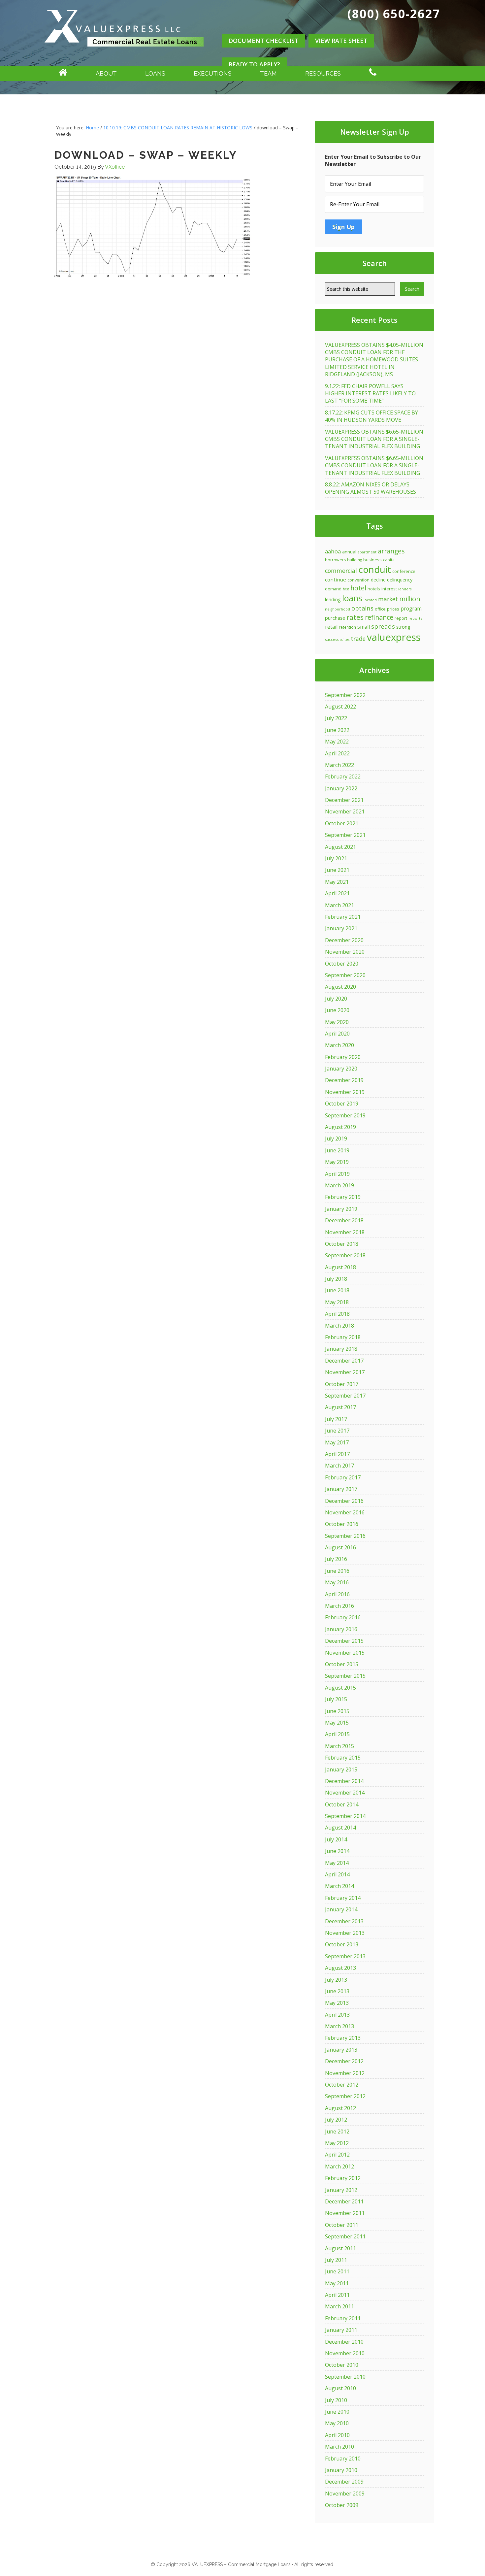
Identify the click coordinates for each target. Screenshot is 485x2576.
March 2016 (339, 1606)
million (410, 599)
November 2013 (345, 1933)
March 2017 (339, 1466)
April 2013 (337, 2015)
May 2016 (337, 1582)
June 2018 (337, 1290)
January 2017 (341, 1489)
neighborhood (338, 609)
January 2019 (341, 1209)
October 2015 (342, 1664)
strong (403, 627)
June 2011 (337, 2271)
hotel (358, 588)
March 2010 (339, 2447)
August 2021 (340, 847)
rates (355, 617)
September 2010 (345, 2377)
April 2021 (337, 893)
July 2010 (336, 2400)
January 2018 (341, 1349)
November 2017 (345, 1372)
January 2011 (341, 2330)
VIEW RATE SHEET (341, 41)
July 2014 (336, 1839)
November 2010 (345, 2353)
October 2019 (342, 1104)
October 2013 (342, 1944)
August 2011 (340, 2248)
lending (333, 599)
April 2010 (337, 2435)
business (372, 560)
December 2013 (344, 1921)
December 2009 (344, 2482)
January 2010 (341, 2470)
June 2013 (337, 1991)
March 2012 (339, 2166)
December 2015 (344, 1641)
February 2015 (343, 1758)
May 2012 (337, 2143)
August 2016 (340, 1547)
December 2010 (344, 2342)
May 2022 (337, 742)
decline (378, 580)
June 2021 (337, 870)
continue (336, 579)
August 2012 (340, 2108)
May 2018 (337, 1302)
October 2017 (342, 1384)
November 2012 (345, 2073)
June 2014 (337, 1851)
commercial (341, 571)
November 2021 (345, 811)
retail (331, 627)
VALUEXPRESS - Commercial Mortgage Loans (124, 54)
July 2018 (336, 1279)
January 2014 (341, 1909)
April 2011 (337, 2295)
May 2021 (337, 882)
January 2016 (341, 1629)
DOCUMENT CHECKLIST (264, 41)
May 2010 (337, 2423)
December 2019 (344, 1080)
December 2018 (344, 1220)
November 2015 (345, 1653)
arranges (391, 551)
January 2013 (341, 2050)
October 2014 (342, 1804)
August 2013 (340, 1968)
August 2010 (340, 2388)
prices (393, 609)
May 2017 (337, 1442)
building (355, 560)
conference (404, 571)
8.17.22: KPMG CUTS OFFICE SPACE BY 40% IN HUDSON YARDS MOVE (372, 416)
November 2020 (345, 952)
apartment (367, 552)
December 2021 (344, 800)
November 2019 (345, 1092)
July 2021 (336, 858)
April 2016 (337, 1594)
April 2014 (337, 1874)
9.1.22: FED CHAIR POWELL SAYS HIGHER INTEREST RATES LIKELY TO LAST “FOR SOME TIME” (370, 394)
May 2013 (337, 2003)
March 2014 (339, 1886)
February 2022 (343, 776)
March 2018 (339, 1326)
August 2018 (340, 1267)
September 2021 (345, 835)
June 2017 (337, 1431)
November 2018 (345, 1232)
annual (349, 552)
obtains (362, 608)
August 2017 (340, 1407)
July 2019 (336, 1139)
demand (333, 589)
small (364, 627)
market (388, 599)
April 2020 (337, 1034)
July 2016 (336, 1559)
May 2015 (337, 1723)
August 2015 (340, 1688)
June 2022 (337, 730)
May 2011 (337, 2283)
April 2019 (337, 1174)
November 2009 (345, 2493)
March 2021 (339, 905)
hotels (374, 589)
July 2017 (336, 1419)
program (411, 609)
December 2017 (344, 1361)
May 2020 (337, 1022)
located (370, 600)
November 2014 (345, 1793)
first (346, 589)
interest (389, 589)
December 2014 (344, 1781)
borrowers (335, 560)
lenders (405, 589)
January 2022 (341, 788)
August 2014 (340, 1828)
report (401, 618)
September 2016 (345, 1536)
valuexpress (394, 637)
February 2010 (343, 2459)
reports (415, 618)
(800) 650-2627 (394, 14)
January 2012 (341, 2190)
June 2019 (337, 1150)
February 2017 (343, 1477)
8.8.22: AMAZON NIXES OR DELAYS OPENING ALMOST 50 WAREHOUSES (371, 488)
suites (345, 640)
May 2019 (337, 1162)
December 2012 (344, 2061)
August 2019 (340, 1127)
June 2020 (337, 1010)
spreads (383, 626)
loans (352, 598)
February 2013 (343, 2038)
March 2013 (339, 2026)
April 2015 (337, 1734)
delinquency (400, 580)
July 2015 (336, 1699)
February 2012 (343, 2178)
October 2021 (342, 823)
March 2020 (339, 1045)
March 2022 (339, 765)
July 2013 (336, 1980)
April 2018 (337, 1314)
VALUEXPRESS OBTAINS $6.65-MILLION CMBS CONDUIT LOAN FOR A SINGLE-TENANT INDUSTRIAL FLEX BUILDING (374, 439)
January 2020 (341, 1069)
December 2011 (344, 2201)
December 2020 (344, 940)
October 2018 (342, 1244)
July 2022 (336, 718)
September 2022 (345, 695)
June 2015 (337, 1711)
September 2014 (345, 1816)
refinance (379, 617)
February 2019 (343, 1197)
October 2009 (342, 2505)
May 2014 (337, 1863)
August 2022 (340, 707)
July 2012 (336, 2120)
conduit (375, 569)
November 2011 (345, 2213)
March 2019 (339, 1185)
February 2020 (343, 1057)
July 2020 (336, 999)
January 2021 (341, 928)
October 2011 (342, 2225)
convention (358, 580)
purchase (335, 618)
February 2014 (343, 1898)
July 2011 (336, 2260)
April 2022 (337, 753)
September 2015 (345, 1676)
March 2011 (339, 2306)
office (380, 609)
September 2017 (345, 1396)
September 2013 (345, 1956)
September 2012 (345, 2096)
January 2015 (341, 1769)
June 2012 (337, 2131)
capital (389, 560)
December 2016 (344, 1501)
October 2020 (342, 964)
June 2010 (337, 2412)
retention (347, 627)
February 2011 (343, 2318)
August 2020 (340, 987)
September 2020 (345, 975)
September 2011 (345, 2236)
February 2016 (343, 1617)
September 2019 (345, 1115)
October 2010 (342, 2365)
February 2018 (343, 1337)
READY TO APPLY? (254, 64)
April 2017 (337, 1454)
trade (358, 639)
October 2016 (342, 1524)
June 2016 (337, 1571)
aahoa (333, 551)
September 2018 (345, 1255)
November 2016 (345, 1512)
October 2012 (342, 2085)
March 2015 (339, 1746)
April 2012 (337, 2155)
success (332, 639)
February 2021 (343, 917)
